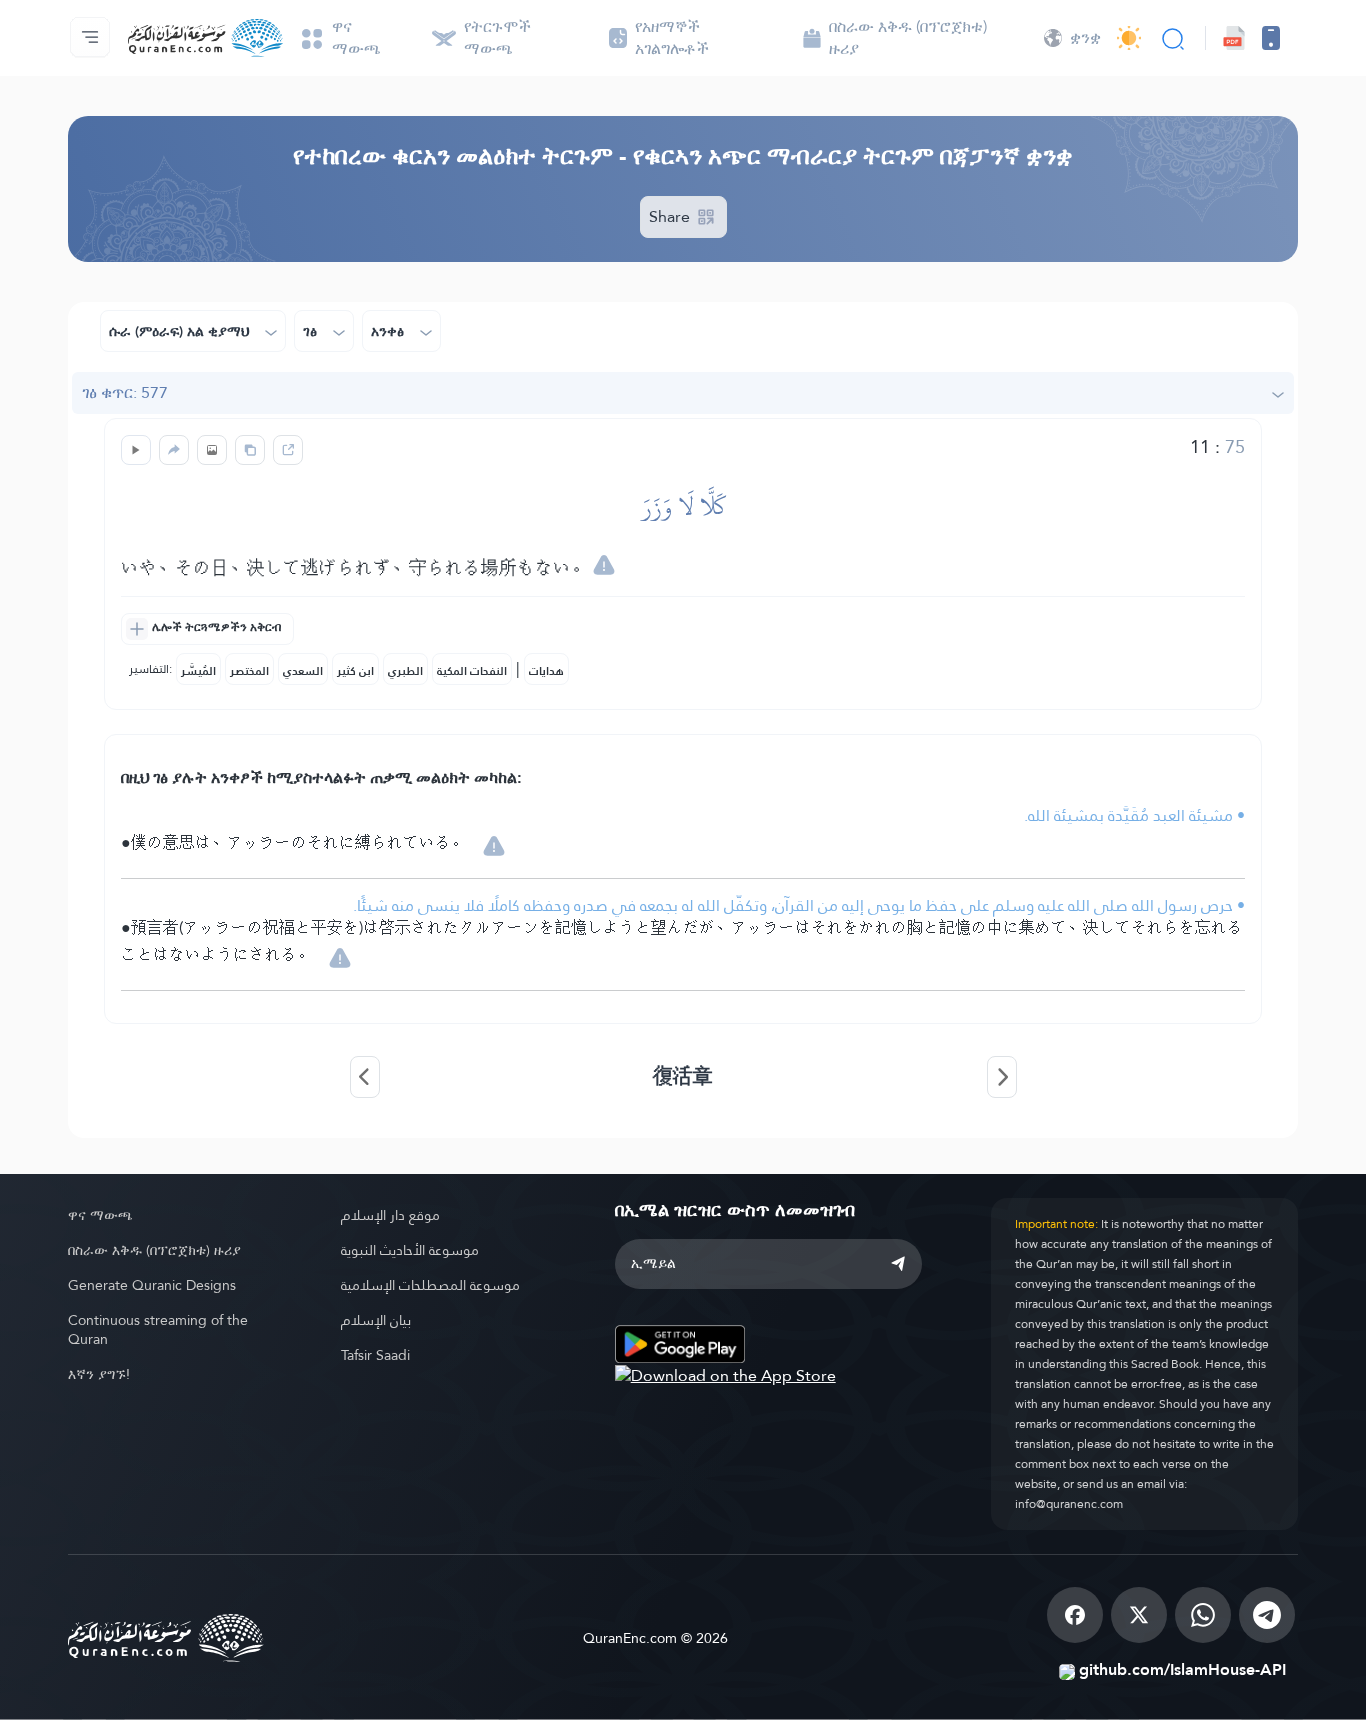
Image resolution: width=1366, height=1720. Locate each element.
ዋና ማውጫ (100, 1215)
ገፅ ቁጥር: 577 (125, 392)
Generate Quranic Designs (152, 1285)
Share (671, 216)
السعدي (303, 671)
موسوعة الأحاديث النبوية (410, 1250)
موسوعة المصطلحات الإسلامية (430, 1285)
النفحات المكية (472, 671)
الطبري (405, 671)
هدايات (546, 671)
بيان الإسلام (376, 1320)
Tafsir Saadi (375, 1355)
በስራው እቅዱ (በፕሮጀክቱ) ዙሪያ (154, 1250)
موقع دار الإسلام (390, 1215)
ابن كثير (355, 671)
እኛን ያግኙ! (99, 1374)
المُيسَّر (198, 671)
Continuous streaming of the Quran (158, 1329)
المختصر (249, 671)
